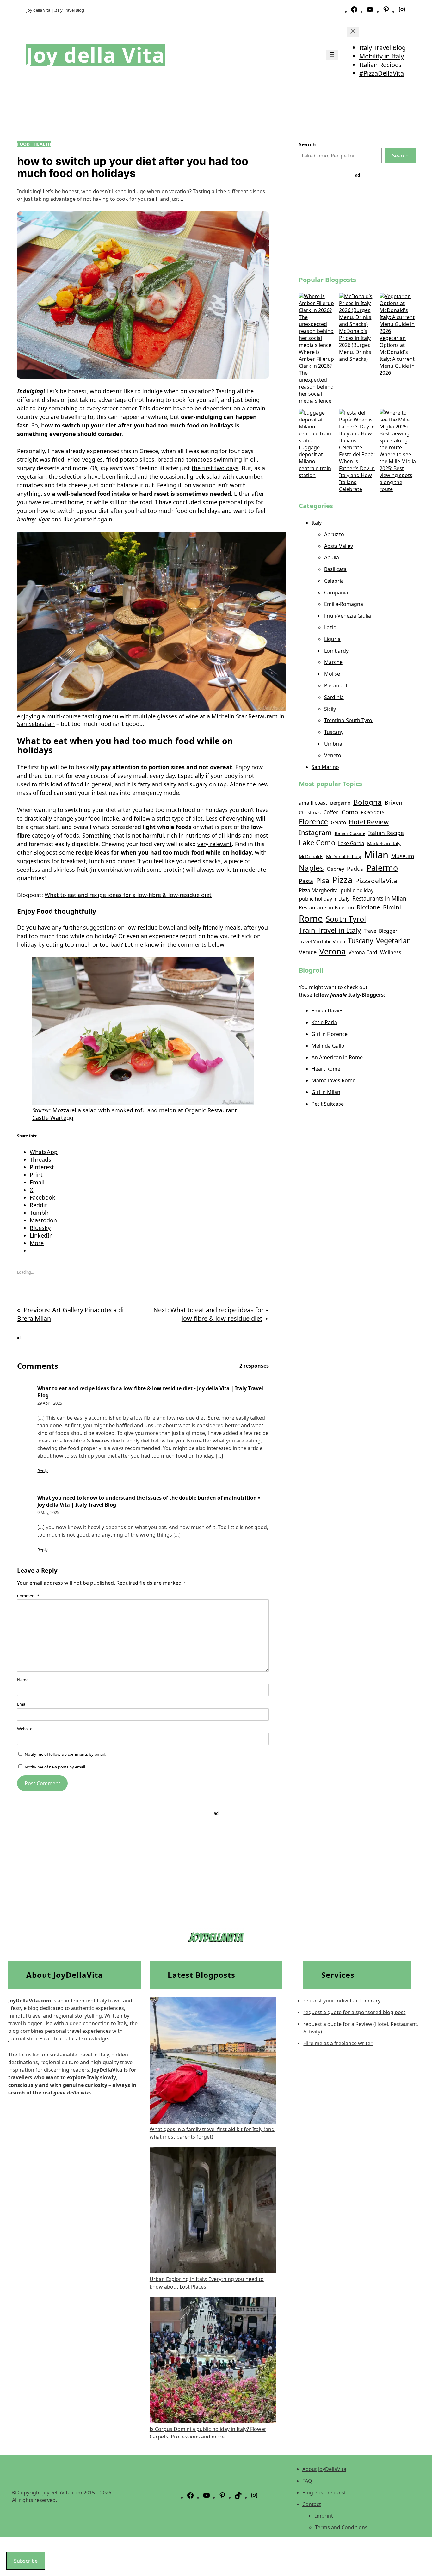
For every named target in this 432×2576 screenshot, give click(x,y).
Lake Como (317, 842)
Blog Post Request (324, 2493)
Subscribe (26, 2561)
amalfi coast (313, 803)
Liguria (332, 639)
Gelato (338, 822)
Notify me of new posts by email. (55, 1767)
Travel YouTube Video (322, 941)
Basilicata (335, 569)
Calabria (334, 581)
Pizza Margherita (318, 890)
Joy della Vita (96, 55)
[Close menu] (353, 32)
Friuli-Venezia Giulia (348, 616)
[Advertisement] (358, 223)
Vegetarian (393, 941)
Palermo (382, 868)
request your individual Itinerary (342, 2001)
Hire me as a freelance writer (338, 2043)
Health (42, 144)
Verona (333, 951)
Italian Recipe (386, 833)
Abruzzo (334, 534)
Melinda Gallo (328, 1046)
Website (25, 1729)
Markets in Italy (384, 843)
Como (350, 812)
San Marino (325, 767)
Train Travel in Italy (330, 930)
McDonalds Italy (344, 856)
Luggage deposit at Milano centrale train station (315, 461)
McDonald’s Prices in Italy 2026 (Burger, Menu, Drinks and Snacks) (355, 345)
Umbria (333, 744)
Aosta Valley (339, 546)
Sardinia (334, 697)
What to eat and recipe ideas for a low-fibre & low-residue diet (128, 895)
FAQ (307, 2481)
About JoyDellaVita (324, 2469)
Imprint (324, 2516)
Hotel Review (369, 822)
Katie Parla (324, 1022)
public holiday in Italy (324, 898)
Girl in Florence (330, 1034)
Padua (355, 869)
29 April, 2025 (50, 1403)
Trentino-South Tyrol (349, 720)
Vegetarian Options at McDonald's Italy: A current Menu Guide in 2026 (397, 355)
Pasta (306, 881)
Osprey (335, 869)
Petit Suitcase (328, 1104)
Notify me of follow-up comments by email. (65, 1754)
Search (400, 156)
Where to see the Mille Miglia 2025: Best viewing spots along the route (398, 472)
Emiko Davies (327, 1011)
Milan (376, 855)
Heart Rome (326, 1069)
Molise (332, 674)
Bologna (367, 802)
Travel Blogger (380, 931)
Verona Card (363, 952)
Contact (312, 2504)
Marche (333, 662)
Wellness (391, 952)
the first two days (215, 468)
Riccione (368, 907)
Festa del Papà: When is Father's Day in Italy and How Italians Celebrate (357, 472)
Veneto (333, 755)
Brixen (393, 802)
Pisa (323, 880)
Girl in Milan (326, 1092)
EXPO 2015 (373, 812)
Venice (308, 952)
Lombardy (336, 651)
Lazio (330, 627)
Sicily (330, 709)
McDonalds (311, 856)
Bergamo (340, 803)
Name (23, 1680)
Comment (28, 1596)
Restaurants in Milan (379, 898)
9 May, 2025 (48, 1512)
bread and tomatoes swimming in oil (207, 459)
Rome (311, 918)
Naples (311, 868)
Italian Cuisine (350, 833)
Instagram (315, 832)
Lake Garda (351, 843)
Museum (403, 856)
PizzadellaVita (376, 881)
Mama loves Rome (333, 1080)
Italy (317, 523)
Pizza (342, 880)
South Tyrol (346, 919)
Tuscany (334, 732)
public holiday (357, 890)
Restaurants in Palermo (326, 907)
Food (23, 144)
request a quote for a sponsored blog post (354, 2012)
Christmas (310, 812)
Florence (313, 822)
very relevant (215, 844)
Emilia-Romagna (344, 604)
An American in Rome (337, 1057)
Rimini (392, 907)
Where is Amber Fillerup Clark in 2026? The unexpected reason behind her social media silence (316, 376)
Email (22, 1704)
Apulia (332, 557)
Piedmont (336, 685)
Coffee (331, 812)
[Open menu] (332, 55)
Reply (43, 1471)
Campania (336, 593)
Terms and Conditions (341, 2527)
